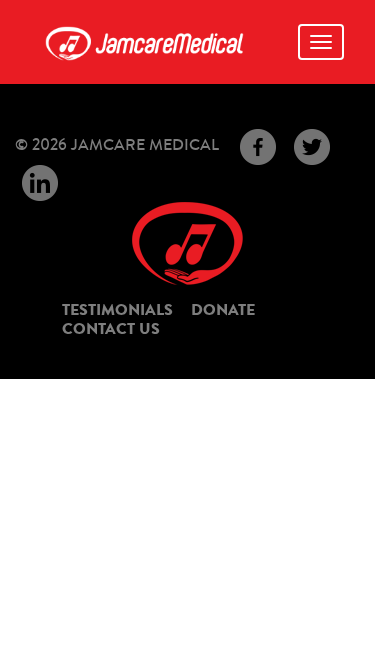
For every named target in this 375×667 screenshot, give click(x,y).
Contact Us (111, 329)
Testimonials (117, 310)
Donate (223, 310)
